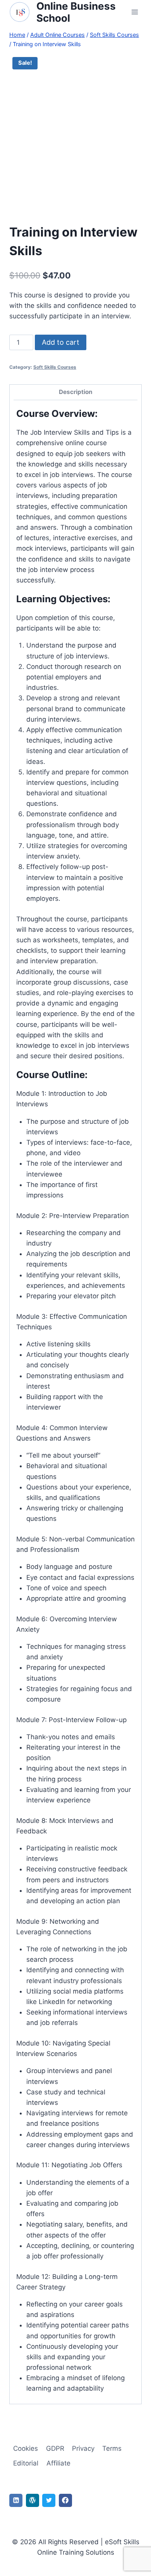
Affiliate (58, 2463)
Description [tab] (76, 392)
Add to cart (61, 342)
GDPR (55, 2448)
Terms (112, 2448)
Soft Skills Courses (55, 367)
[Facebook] (65, 2500)
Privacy (83, 2448)
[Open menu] (135, 12)
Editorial (26, 2463)
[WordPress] (33, 2500)
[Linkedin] (16, 2500)
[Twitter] (49, 2500)
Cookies (26, 2448)
